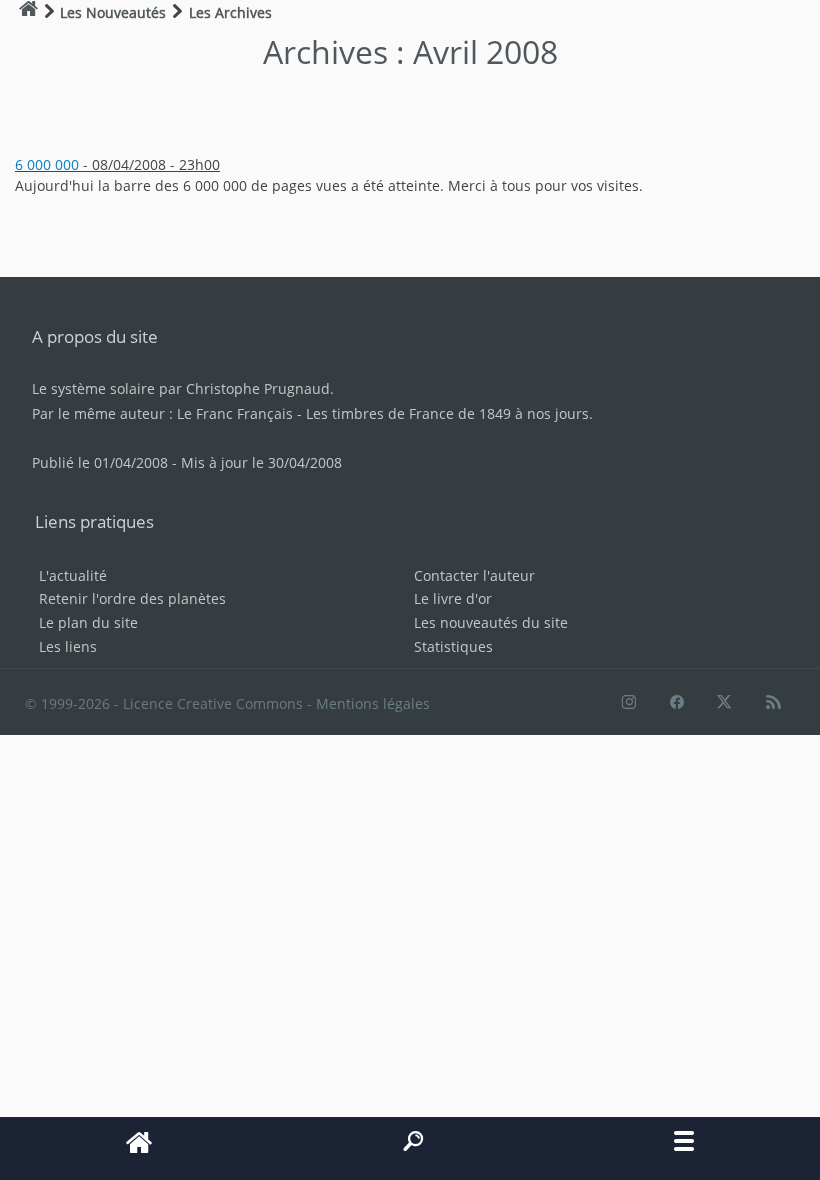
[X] (724, 703)
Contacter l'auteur (474, 575)
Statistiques (453, 646)
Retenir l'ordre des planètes (132, 598)
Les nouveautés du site (491, 622)
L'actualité (73, 575)
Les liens (68, 646)
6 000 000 (47, 164)
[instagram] (627, 703)
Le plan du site (88, 622)
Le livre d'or (453, 598)
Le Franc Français (235, 413)
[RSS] (773, 703)
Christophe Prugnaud (258, 388)
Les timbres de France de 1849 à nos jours (447, 413)
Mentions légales (373, 703)
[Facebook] (676, 703)
